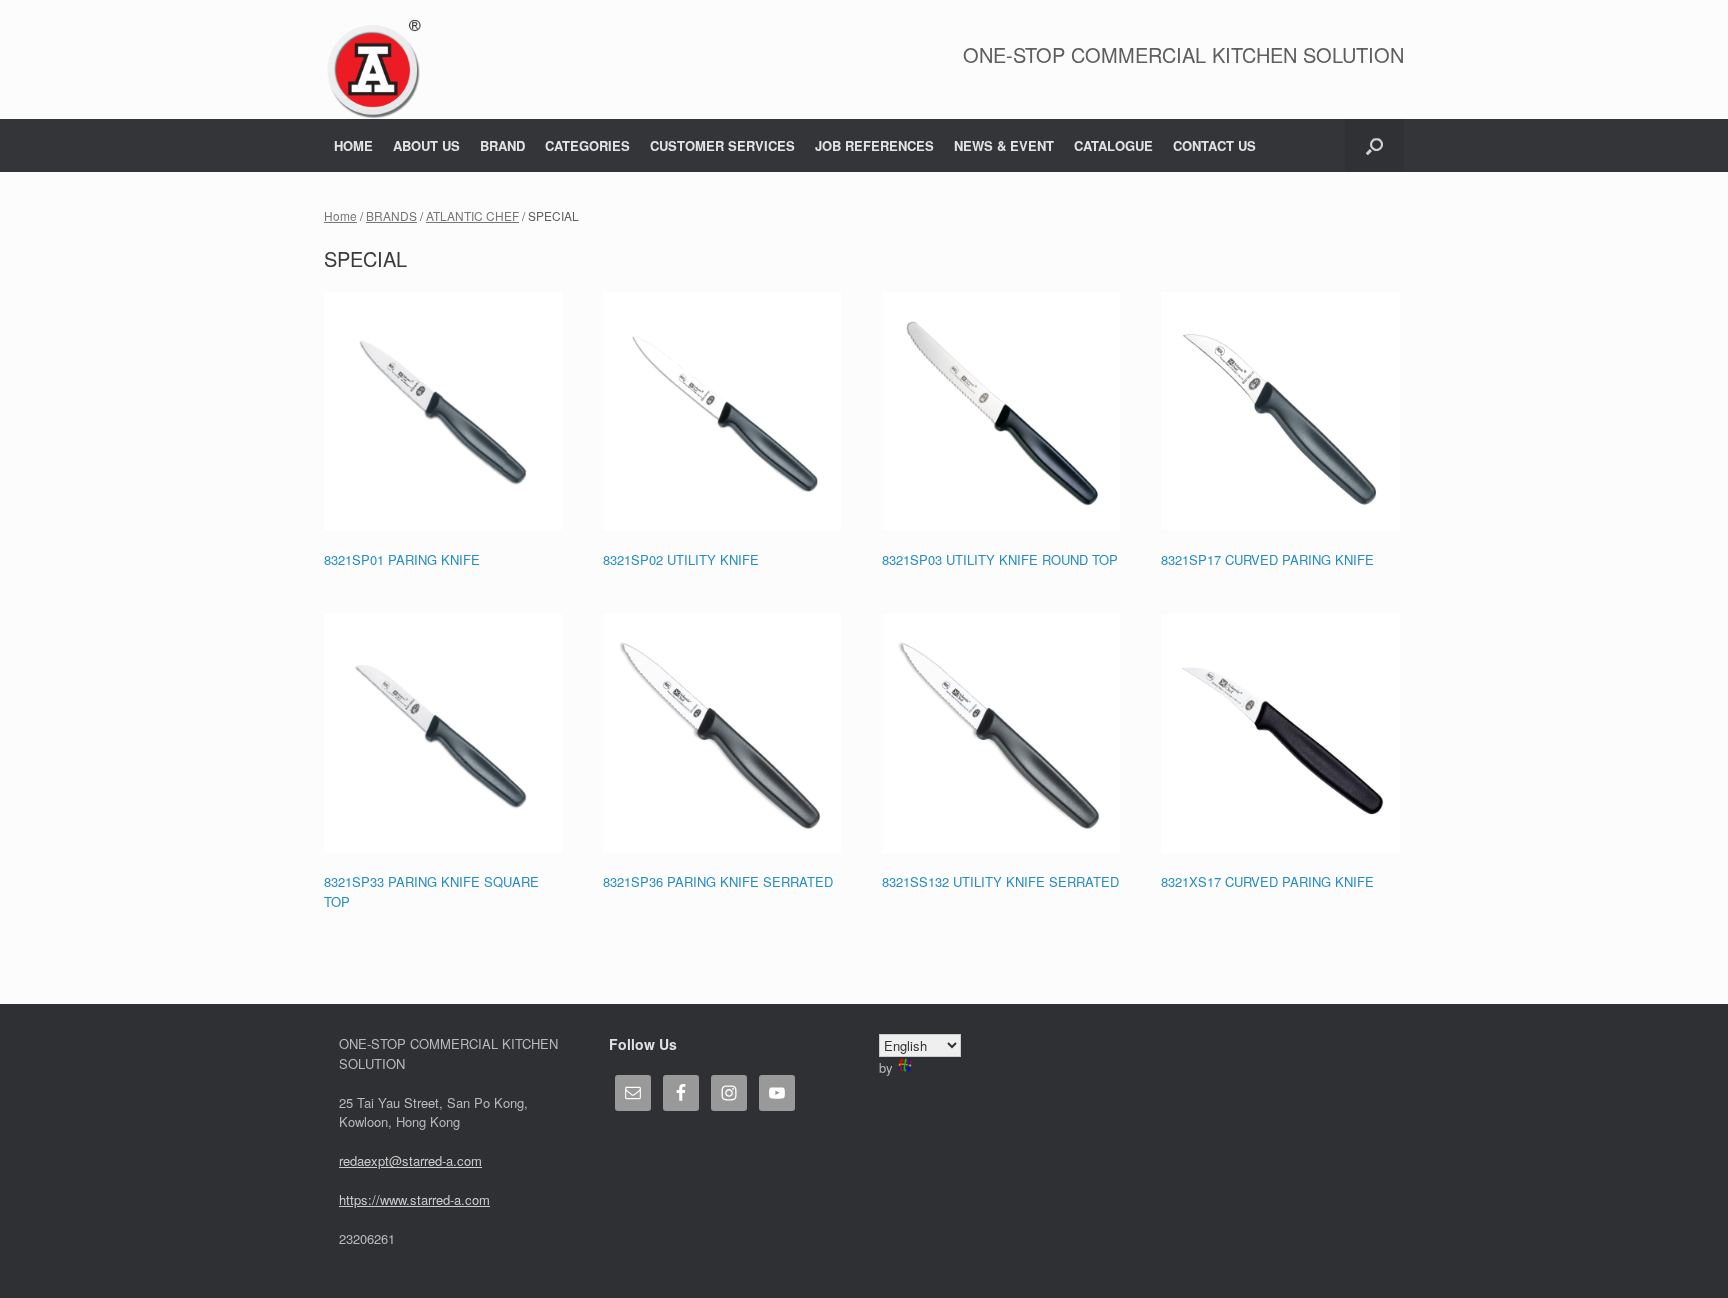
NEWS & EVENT (1004, 145)
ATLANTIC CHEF (472, 215)
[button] (1374, 145)
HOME (353, 145)
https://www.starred (394, 1199)
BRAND (502, 145)
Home (340, 215)
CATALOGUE (1113, 145)
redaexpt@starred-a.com (410, 1160)
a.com (472, 1199)
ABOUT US (426, 145)
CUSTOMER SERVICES (722, 145)
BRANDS (391, 215)
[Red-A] (373, 69)
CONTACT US (1214, 145)
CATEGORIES (587, 145)
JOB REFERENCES (874, 145)
